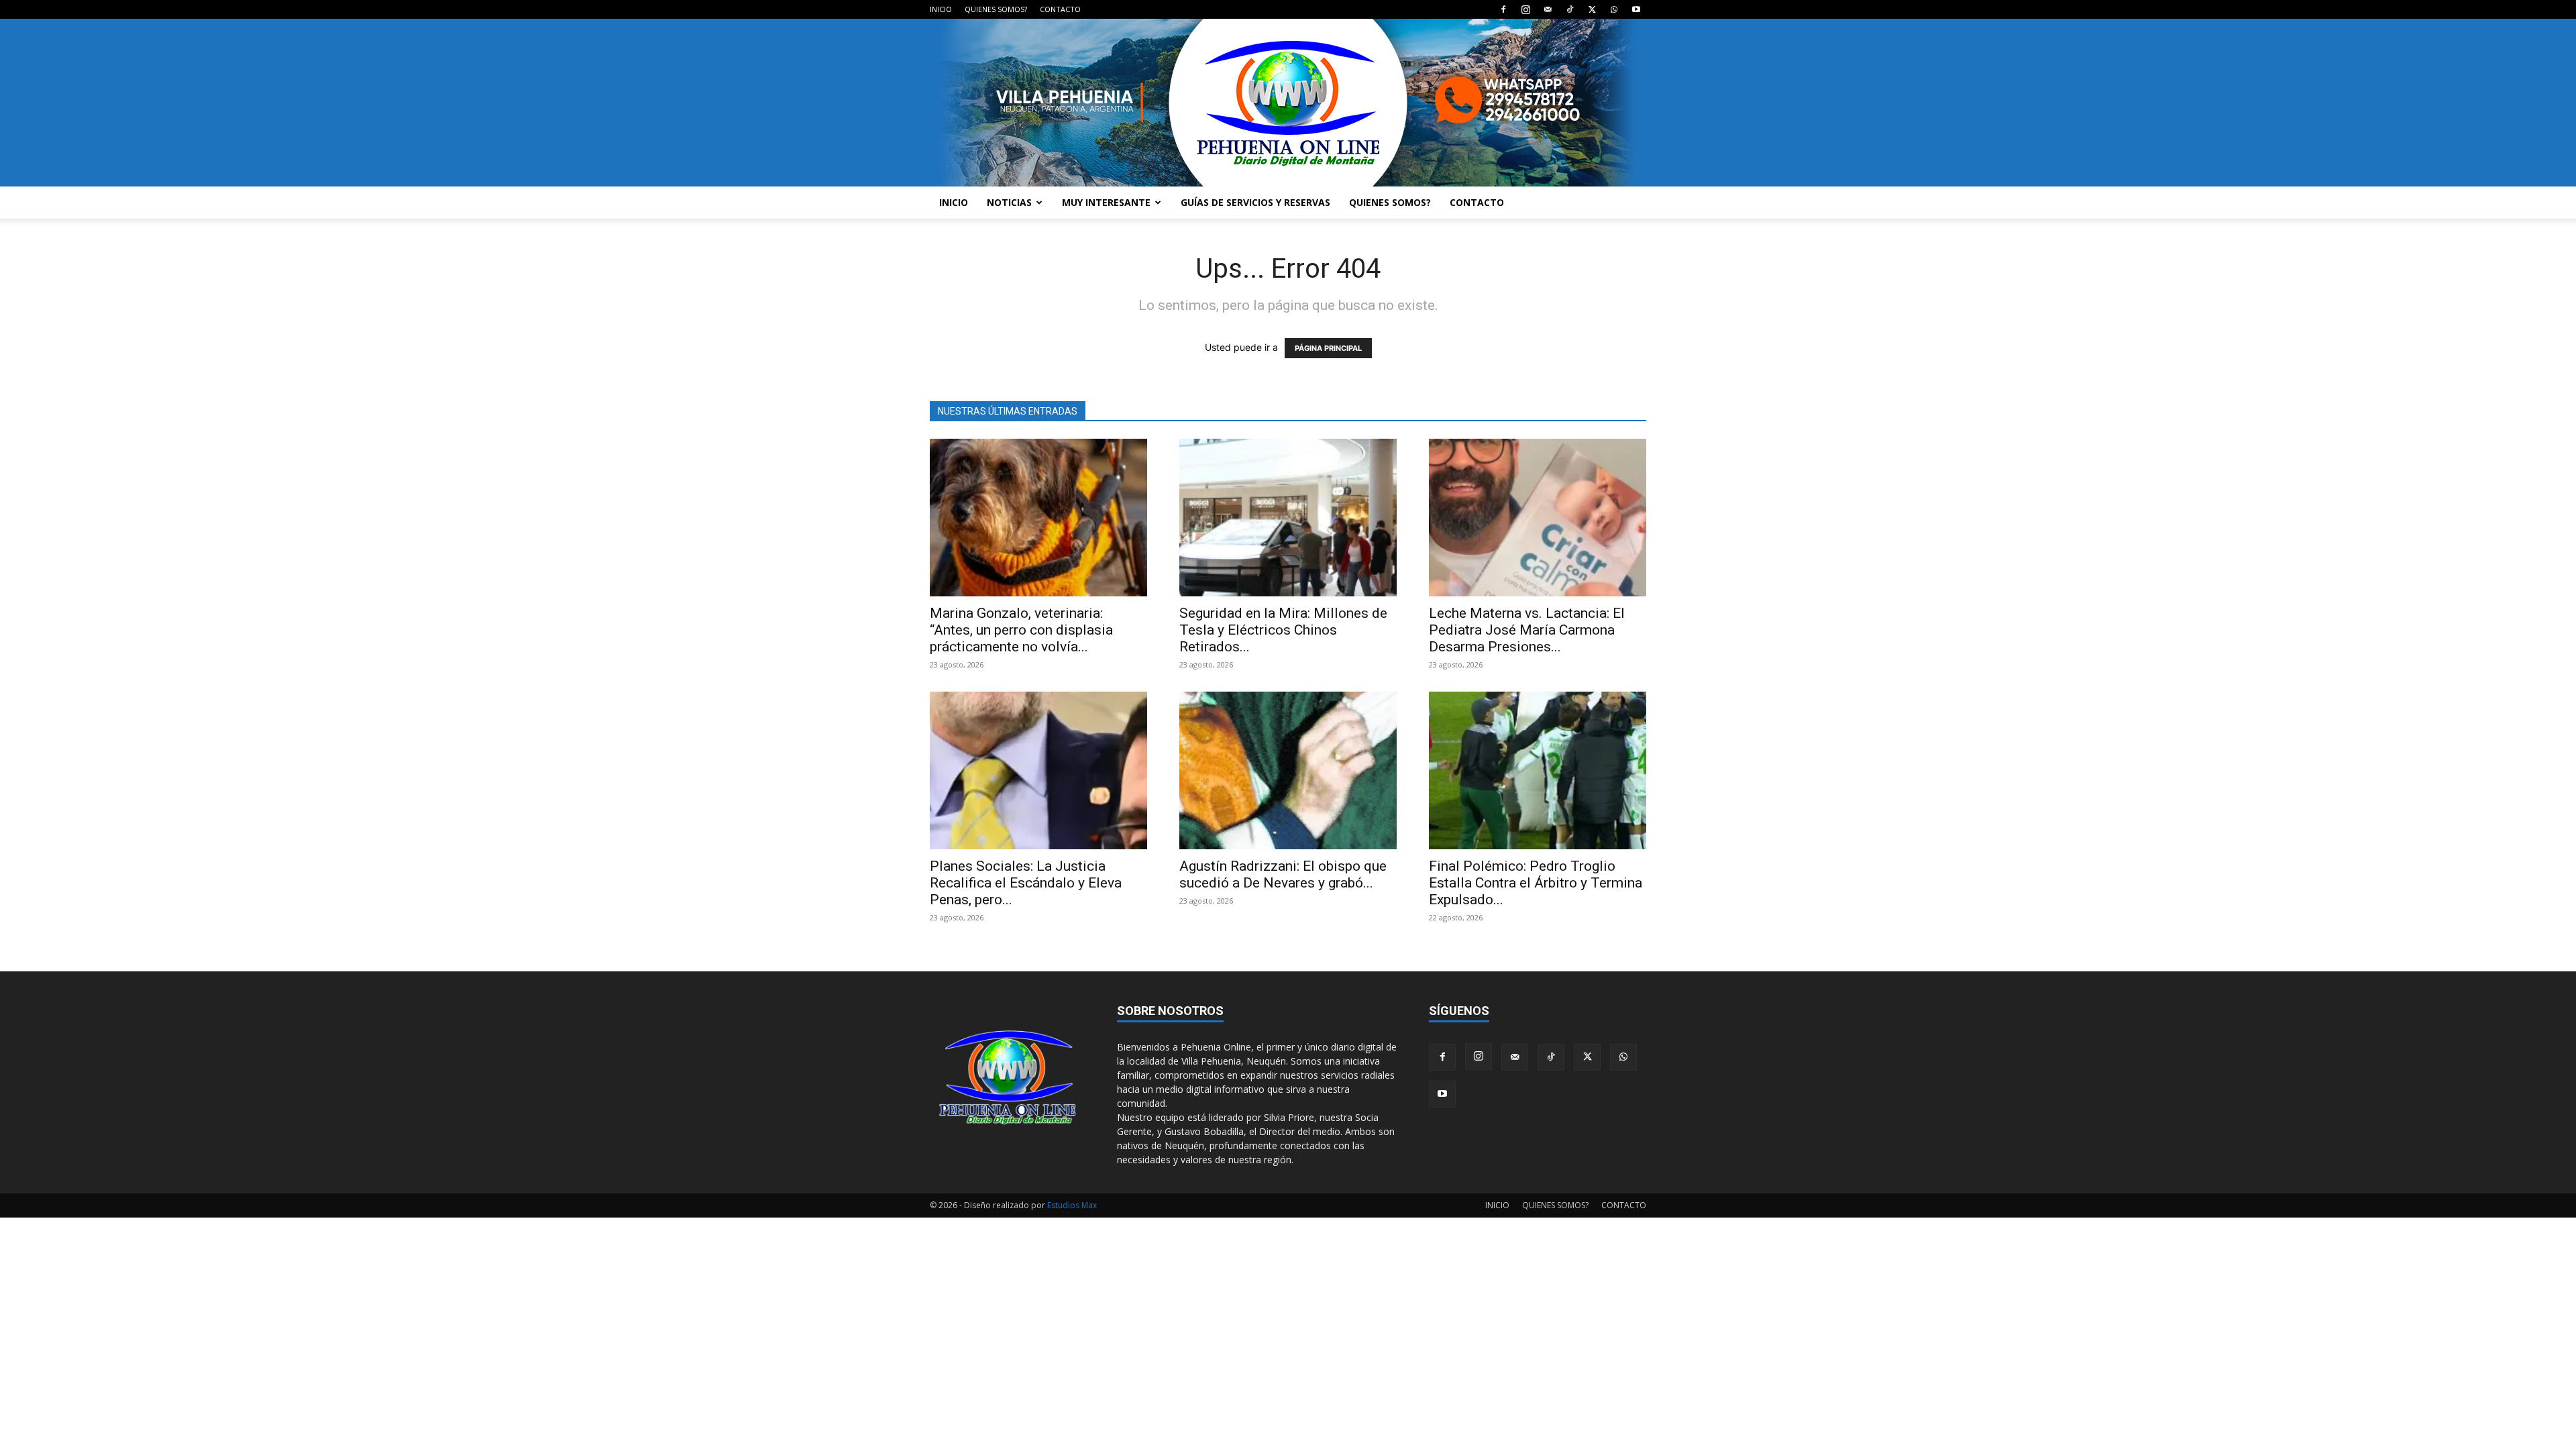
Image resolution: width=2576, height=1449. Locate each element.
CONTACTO (1060, 9)
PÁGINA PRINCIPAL (1328, 348)
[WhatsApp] (1614, 9)
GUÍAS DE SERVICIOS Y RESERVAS (1255, 202)
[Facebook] (1503, 9)
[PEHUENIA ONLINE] (1288, 103)
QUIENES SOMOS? (996, 9)
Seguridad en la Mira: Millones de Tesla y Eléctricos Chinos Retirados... (1283, 630)
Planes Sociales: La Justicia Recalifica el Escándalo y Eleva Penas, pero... (1026, 883)
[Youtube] (1636, 9)
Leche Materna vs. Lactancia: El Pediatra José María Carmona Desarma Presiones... (1527, 630)
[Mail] (1548, 9)
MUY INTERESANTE (1106, 202)
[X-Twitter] (1592, 9)
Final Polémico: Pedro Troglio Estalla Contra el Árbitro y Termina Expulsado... (1536, 883)
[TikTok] (1570, 9)
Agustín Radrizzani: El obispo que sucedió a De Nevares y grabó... (1283, 874)
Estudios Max (1072, 1205)
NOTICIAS (1009, 202)
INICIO (941, 9)
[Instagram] (1525, 9)
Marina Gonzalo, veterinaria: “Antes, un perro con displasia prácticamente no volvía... (1021, 630)
